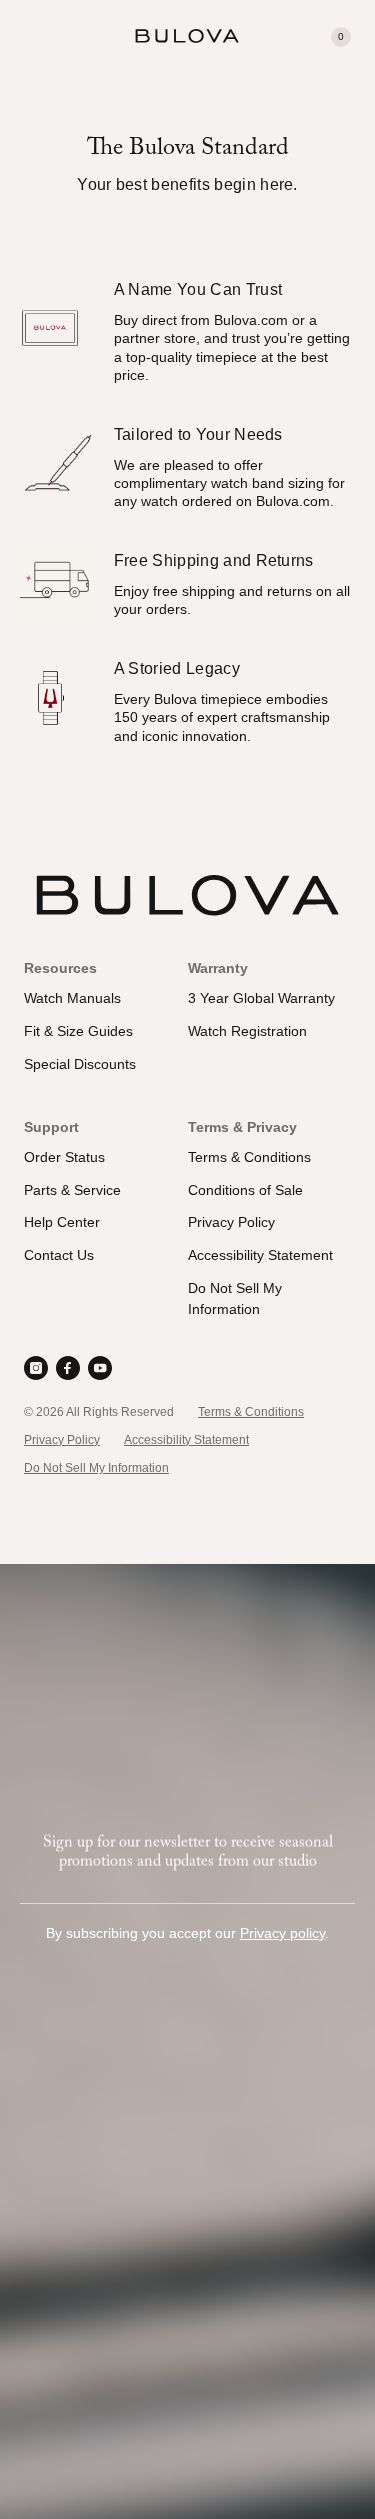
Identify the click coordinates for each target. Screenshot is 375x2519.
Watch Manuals (72, 998)
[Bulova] (187, 36)
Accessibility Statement (260, 1255)
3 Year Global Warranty (261, 998)
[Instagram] (36, 1368)
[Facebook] (68, 1368)
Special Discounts (80, 1064)
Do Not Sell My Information (96, 1468)
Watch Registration (247, 1031)
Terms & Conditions (249, 1157)
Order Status (64, 1157)
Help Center (62, 1222)
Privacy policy (282, 1933)
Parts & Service (72, 1190)
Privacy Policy (231, 1222)
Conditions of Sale (245, 1190)
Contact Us (59, 1255)
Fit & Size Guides (78, 1031)
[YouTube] (100, 1368)
